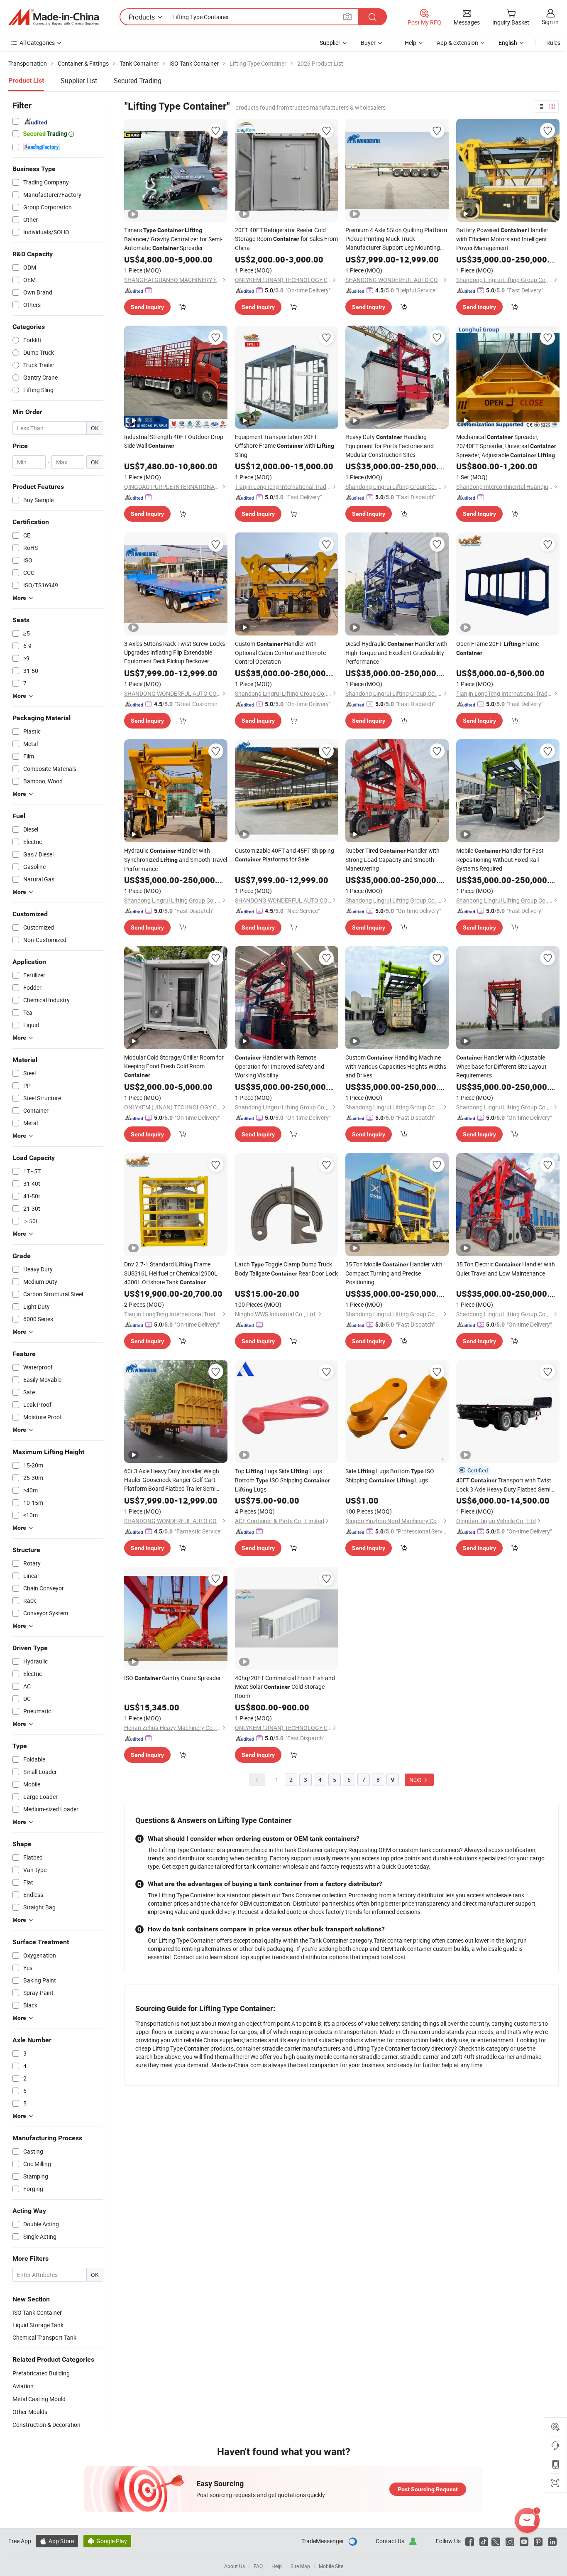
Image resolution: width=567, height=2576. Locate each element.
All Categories (37, 43)
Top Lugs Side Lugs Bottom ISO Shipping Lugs (282, 1480)
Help (411, 43)
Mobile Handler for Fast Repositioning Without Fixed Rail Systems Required (500, 859)
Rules (553, 43)
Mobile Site (331, 2566)
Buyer (368, 43)
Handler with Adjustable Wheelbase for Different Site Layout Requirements (501, 1066)
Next (416, 1780)
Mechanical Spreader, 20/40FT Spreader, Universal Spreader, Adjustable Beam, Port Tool (506, 446)
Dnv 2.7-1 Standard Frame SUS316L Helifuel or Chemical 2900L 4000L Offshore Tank (171, 1273)
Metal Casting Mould (39, 2399)
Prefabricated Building (41, 2373)
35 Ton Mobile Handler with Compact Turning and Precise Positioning (394, 1273)
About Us (235, 2566)
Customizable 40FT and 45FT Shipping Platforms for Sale (285, 855)
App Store (57, 2541)
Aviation (23, 2386)
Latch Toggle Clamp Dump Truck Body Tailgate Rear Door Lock (286, 1269)
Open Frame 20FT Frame (497, 648)
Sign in (550, 22)
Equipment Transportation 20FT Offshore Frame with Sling (285, 446)
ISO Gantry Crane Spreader (172, 1678)
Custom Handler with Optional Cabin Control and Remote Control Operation (280, 653)
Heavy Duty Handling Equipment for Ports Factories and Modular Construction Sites (390, 446)
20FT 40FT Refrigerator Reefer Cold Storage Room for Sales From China (286, 239)
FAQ (258, 2566)
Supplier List (79, 81)
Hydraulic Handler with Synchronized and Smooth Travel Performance (176, 860)
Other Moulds (30, 2412)
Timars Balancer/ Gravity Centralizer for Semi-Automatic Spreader (173, 239)
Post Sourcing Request (428, 2489)
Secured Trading (138, 81)
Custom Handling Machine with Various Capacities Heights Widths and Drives (396, 1066)
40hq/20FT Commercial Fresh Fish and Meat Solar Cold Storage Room (285, 1687)
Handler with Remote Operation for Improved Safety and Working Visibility (280, 1066)
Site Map (300, 2566)
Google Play (107, 2541)
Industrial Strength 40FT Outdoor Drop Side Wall (174, 441)
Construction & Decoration (46, 2425)
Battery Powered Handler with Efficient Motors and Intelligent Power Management (502, 239)
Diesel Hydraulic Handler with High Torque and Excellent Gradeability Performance (396, 653)
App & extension (457, 43)
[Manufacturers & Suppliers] (54, 17)
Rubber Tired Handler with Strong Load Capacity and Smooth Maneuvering (392, 859)
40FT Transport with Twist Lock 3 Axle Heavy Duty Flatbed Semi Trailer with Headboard (504, 1485)
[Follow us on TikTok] (484, 2541)
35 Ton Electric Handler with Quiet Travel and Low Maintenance (506, 1269)
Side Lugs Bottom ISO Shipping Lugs (390, 1476)
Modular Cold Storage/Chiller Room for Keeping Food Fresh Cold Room (174, 1066)
